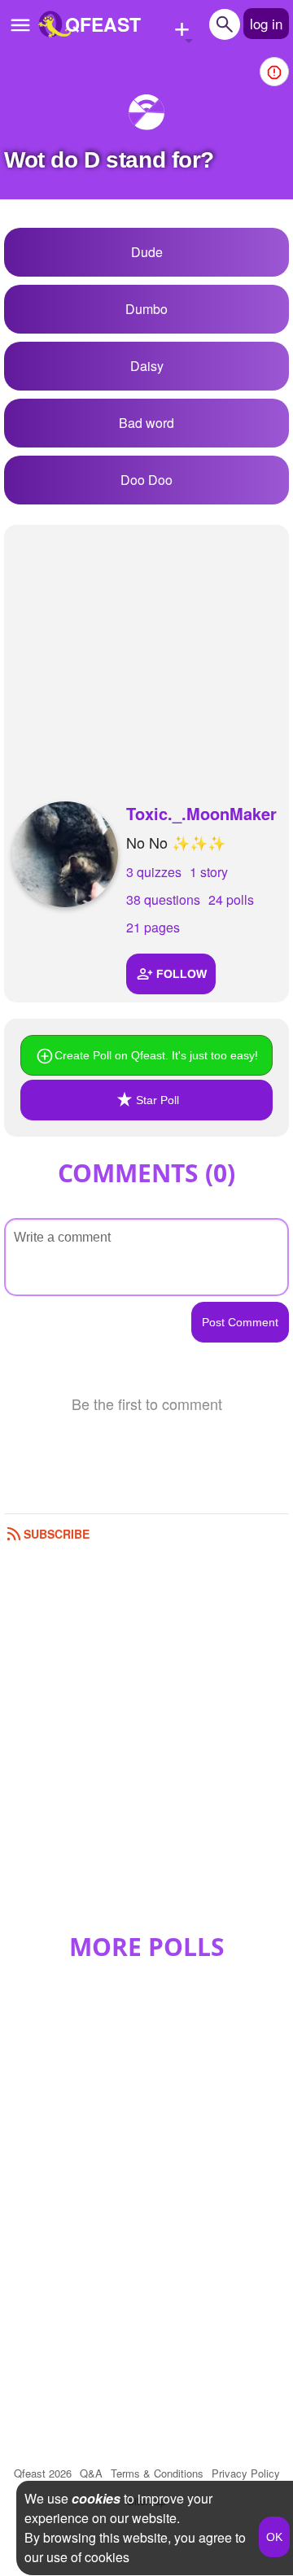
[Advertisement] (146, 647)
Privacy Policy (246, 2473)
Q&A (91, 2473)
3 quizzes (154, 872)
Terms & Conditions (157, 2473)
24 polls (231, 899)
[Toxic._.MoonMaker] (65, 854)
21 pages (153, 927)
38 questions (163, 899)
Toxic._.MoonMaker (201, 813)
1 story (209, 872)
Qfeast (43, 2473)
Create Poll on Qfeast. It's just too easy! (156, 1055)
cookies (96, 2498)
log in (266, 23)
